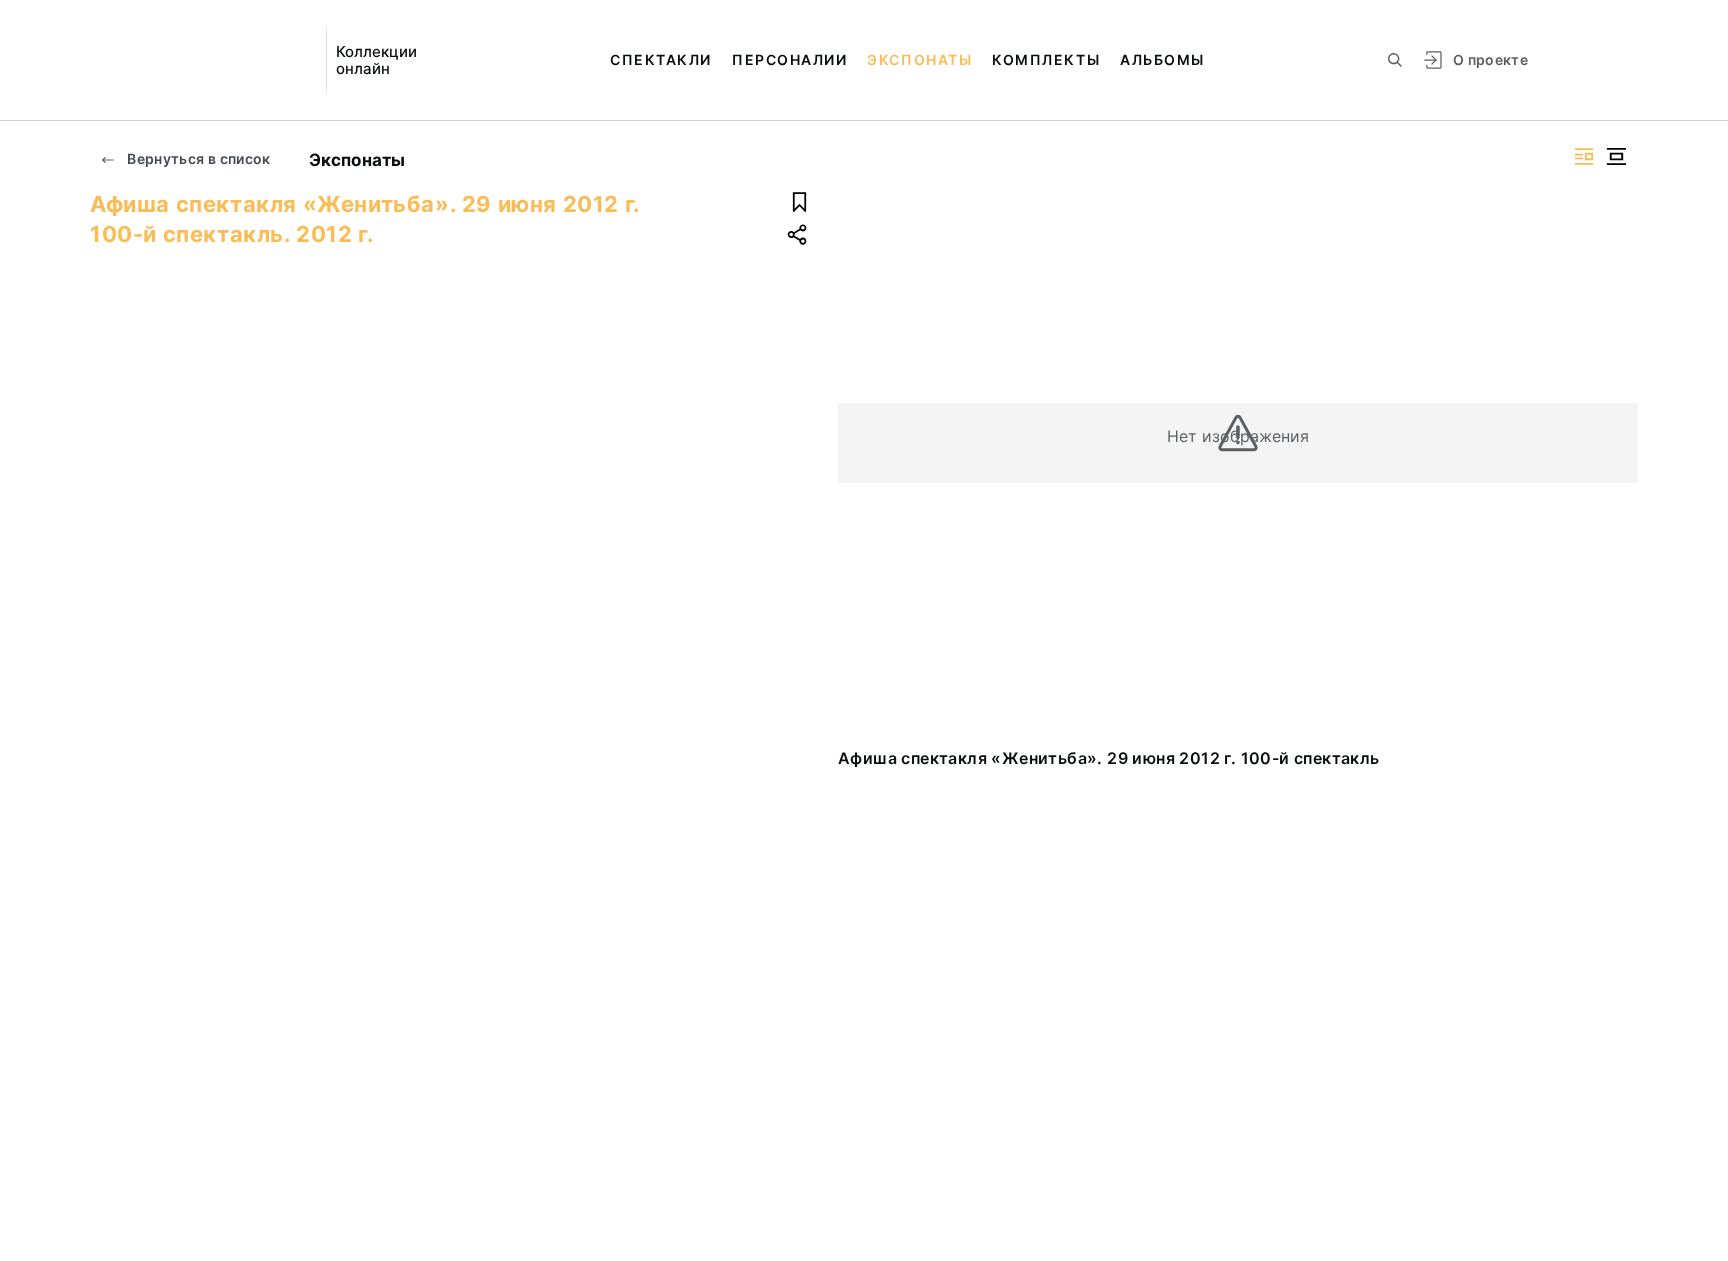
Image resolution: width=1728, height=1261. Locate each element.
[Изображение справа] (1584, 156)
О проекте (1490, 59)
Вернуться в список (197, 158)
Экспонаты (919, 59)
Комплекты (1046, 59)
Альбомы (1162, 59)
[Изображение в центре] (1616, 156)
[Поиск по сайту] (1395, 60)
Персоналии (789, 59)
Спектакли (661, 59)
